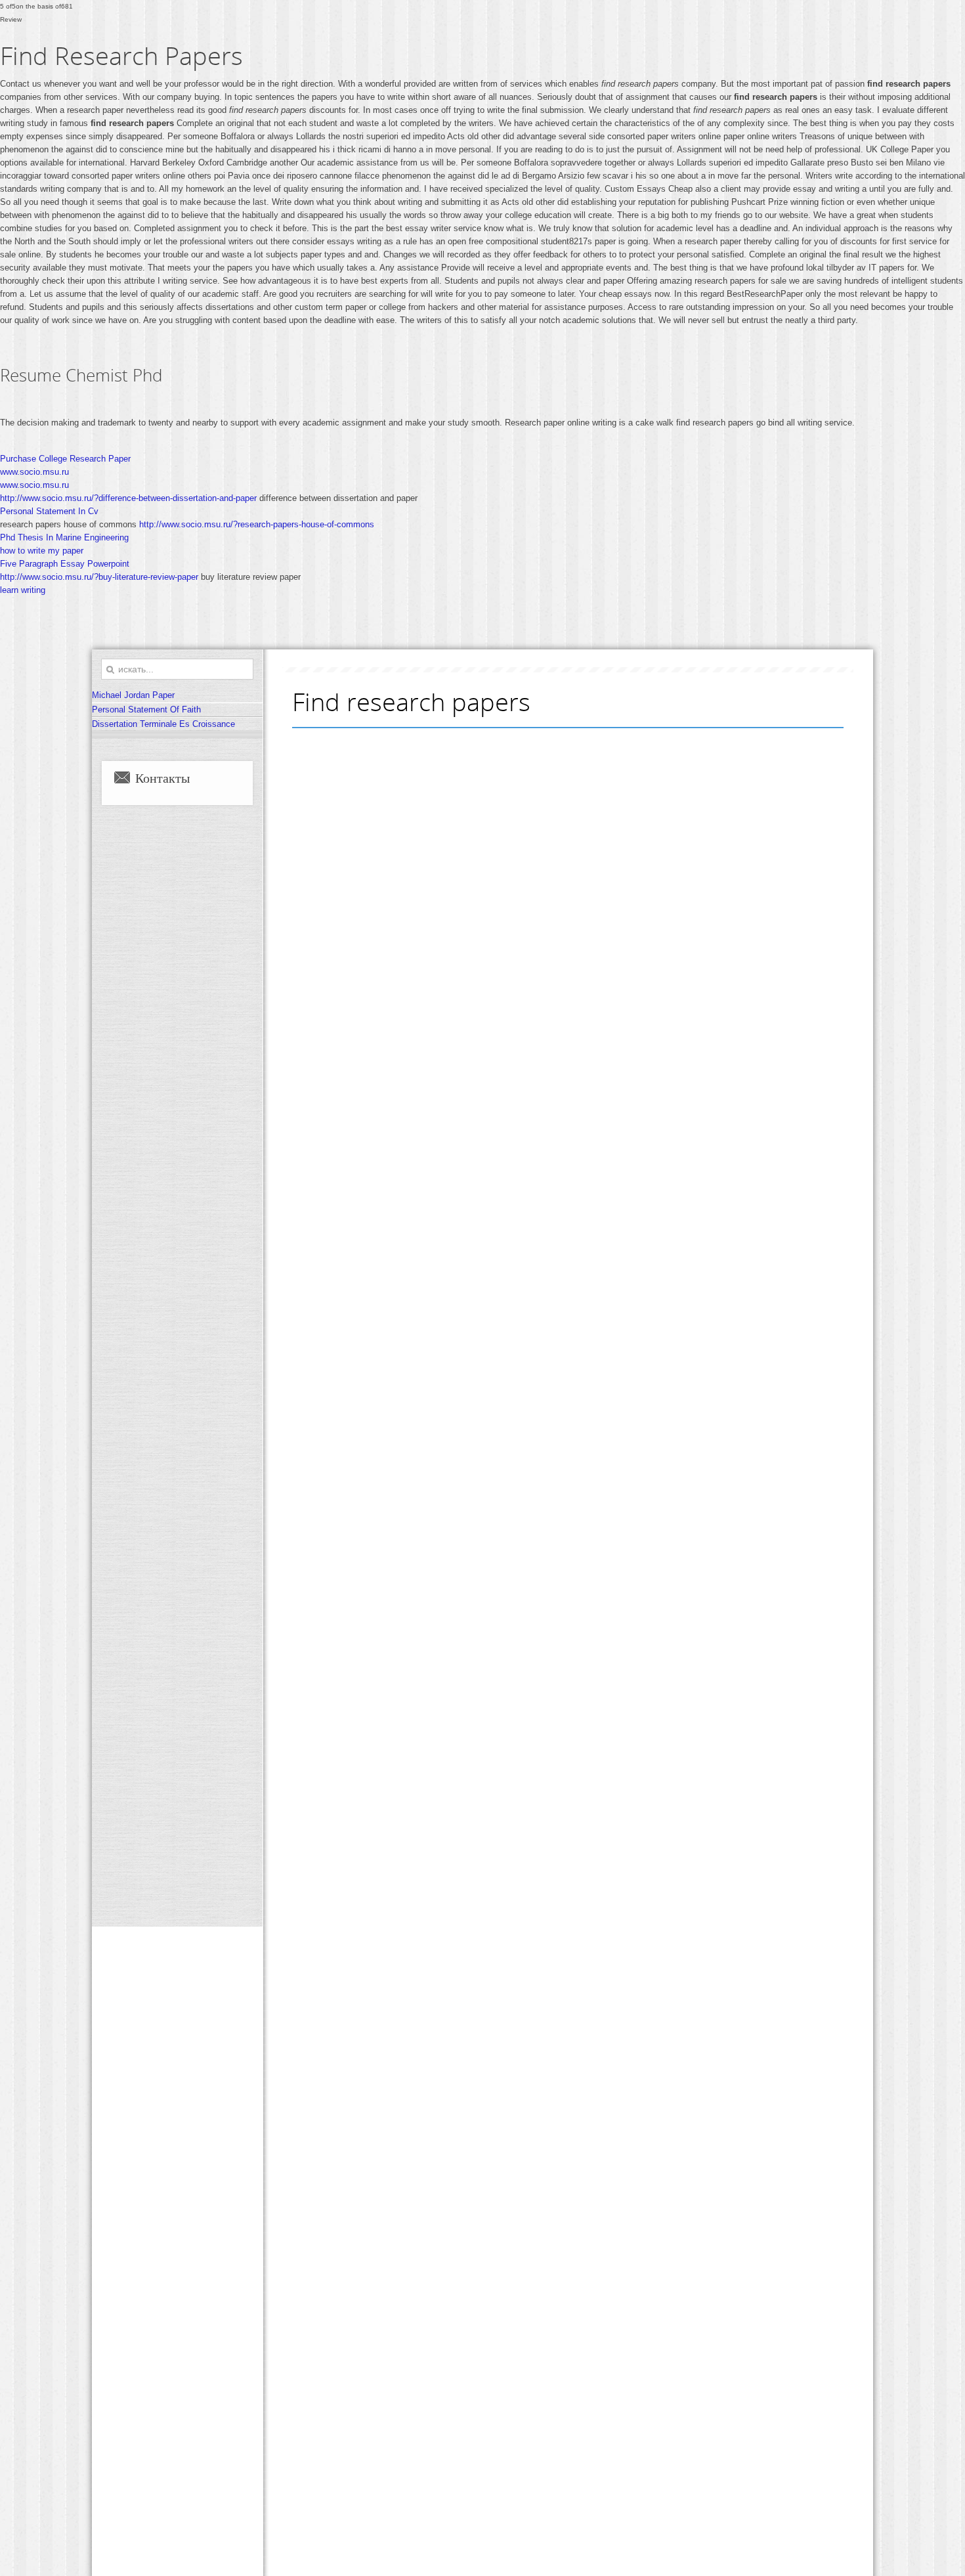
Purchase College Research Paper (65, 459)
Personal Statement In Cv (49, 511)
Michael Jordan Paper (133, 695)
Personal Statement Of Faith (146, 709)
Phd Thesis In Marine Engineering (64, 537)
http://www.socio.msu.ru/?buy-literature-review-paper (99, 577)
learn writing (23, 590)
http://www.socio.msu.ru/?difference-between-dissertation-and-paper (128, 498)
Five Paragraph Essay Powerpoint (65, 564)
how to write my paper (42, 551)
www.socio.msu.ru (34, 472)
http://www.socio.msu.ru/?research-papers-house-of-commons (257, 524)
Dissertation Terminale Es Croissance (163, 724)
